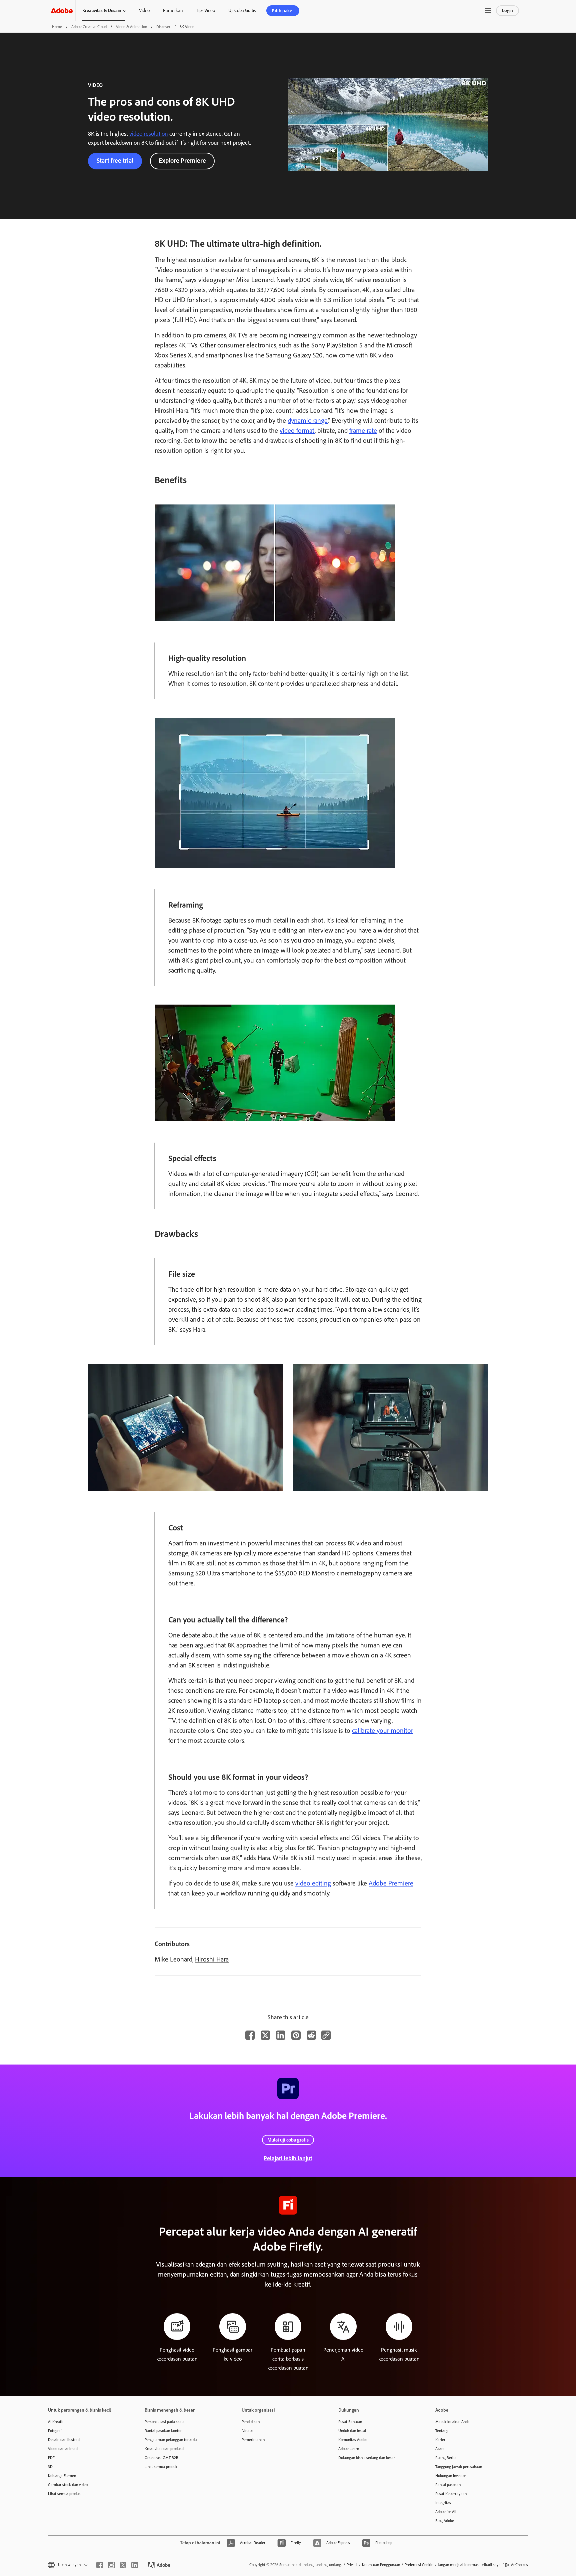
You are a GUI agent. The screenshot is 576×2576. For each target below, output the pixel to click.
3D (50, 2467)
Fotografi (55, 2431)
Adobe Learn (349, 2449)
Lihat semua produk (64, 2494)
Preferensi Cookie (419, 2565)
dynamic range (308, 420)
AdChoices (519, 2565)
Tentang (442, 2431)
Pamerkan (173, 11)
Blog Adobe (445, 2521)
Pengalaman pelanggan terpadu (171, 2440)
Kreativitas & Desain (102, 11)
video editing (313, 1883)
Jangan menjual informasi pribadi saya (469, 2565)
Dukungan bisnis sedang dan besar (367, 2458)
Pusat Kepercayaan (451, 2494)
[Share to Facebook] (250, 2035)
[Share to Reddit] (311, 2035)
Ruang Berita (446, 2458)
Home (57, 27)
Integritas (443, 2503)
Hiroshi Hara (212, 1959)
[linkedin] (135, 2565)
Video (144, 11)
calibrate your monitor (382, 1730)
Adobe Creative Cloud (89, 27)
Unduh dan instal (352, 2431)
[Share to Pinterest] (296, 2035)
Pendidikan (251, 2422)
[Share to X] (265, 2035)
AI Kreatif (56, 2422)
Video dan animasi (63, 2449)
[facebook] (100, 2565)
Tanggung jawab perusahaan (459, 2467)
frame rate (363, 430)
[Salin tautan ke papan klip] (326, 2035)
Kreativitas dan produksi (164, 2449)
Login (507, 11)
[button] (488, 11)
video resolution (149, 134)
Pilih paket (283, 11)
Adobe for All (446, 2512)
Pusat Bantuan (350, 2422)
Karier (440, 2440)
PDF (51, 2458)
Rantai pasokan (448, 2485)
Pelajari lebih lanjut (288, 2158)
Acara (440, 2449)
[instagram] (111, 2565)
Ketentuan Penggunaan (381, 2565)
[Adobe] (62, 11)
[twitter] (123, 2565)
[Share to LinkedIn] (281, 2035)
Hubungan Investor (451, 2476)
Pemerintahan (253, 2440)
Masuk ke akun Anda (452, 2422)
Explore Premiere (182, 161)
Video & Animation (131, 27)
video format (297, 430)
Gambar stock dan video (68, 2485)
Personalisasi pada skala (165, 2422)
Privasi (352, 2565)
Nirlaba (248, 2431)
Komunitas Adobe (353, 2440)
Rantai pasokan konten (163, 2431)
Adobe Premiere (391, 1883)
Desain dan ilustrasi (64, 2440)
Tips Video (205, 11)
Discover (163, 27)
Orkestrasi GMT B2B (161, 2458)
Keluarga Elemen (62, 2476)
